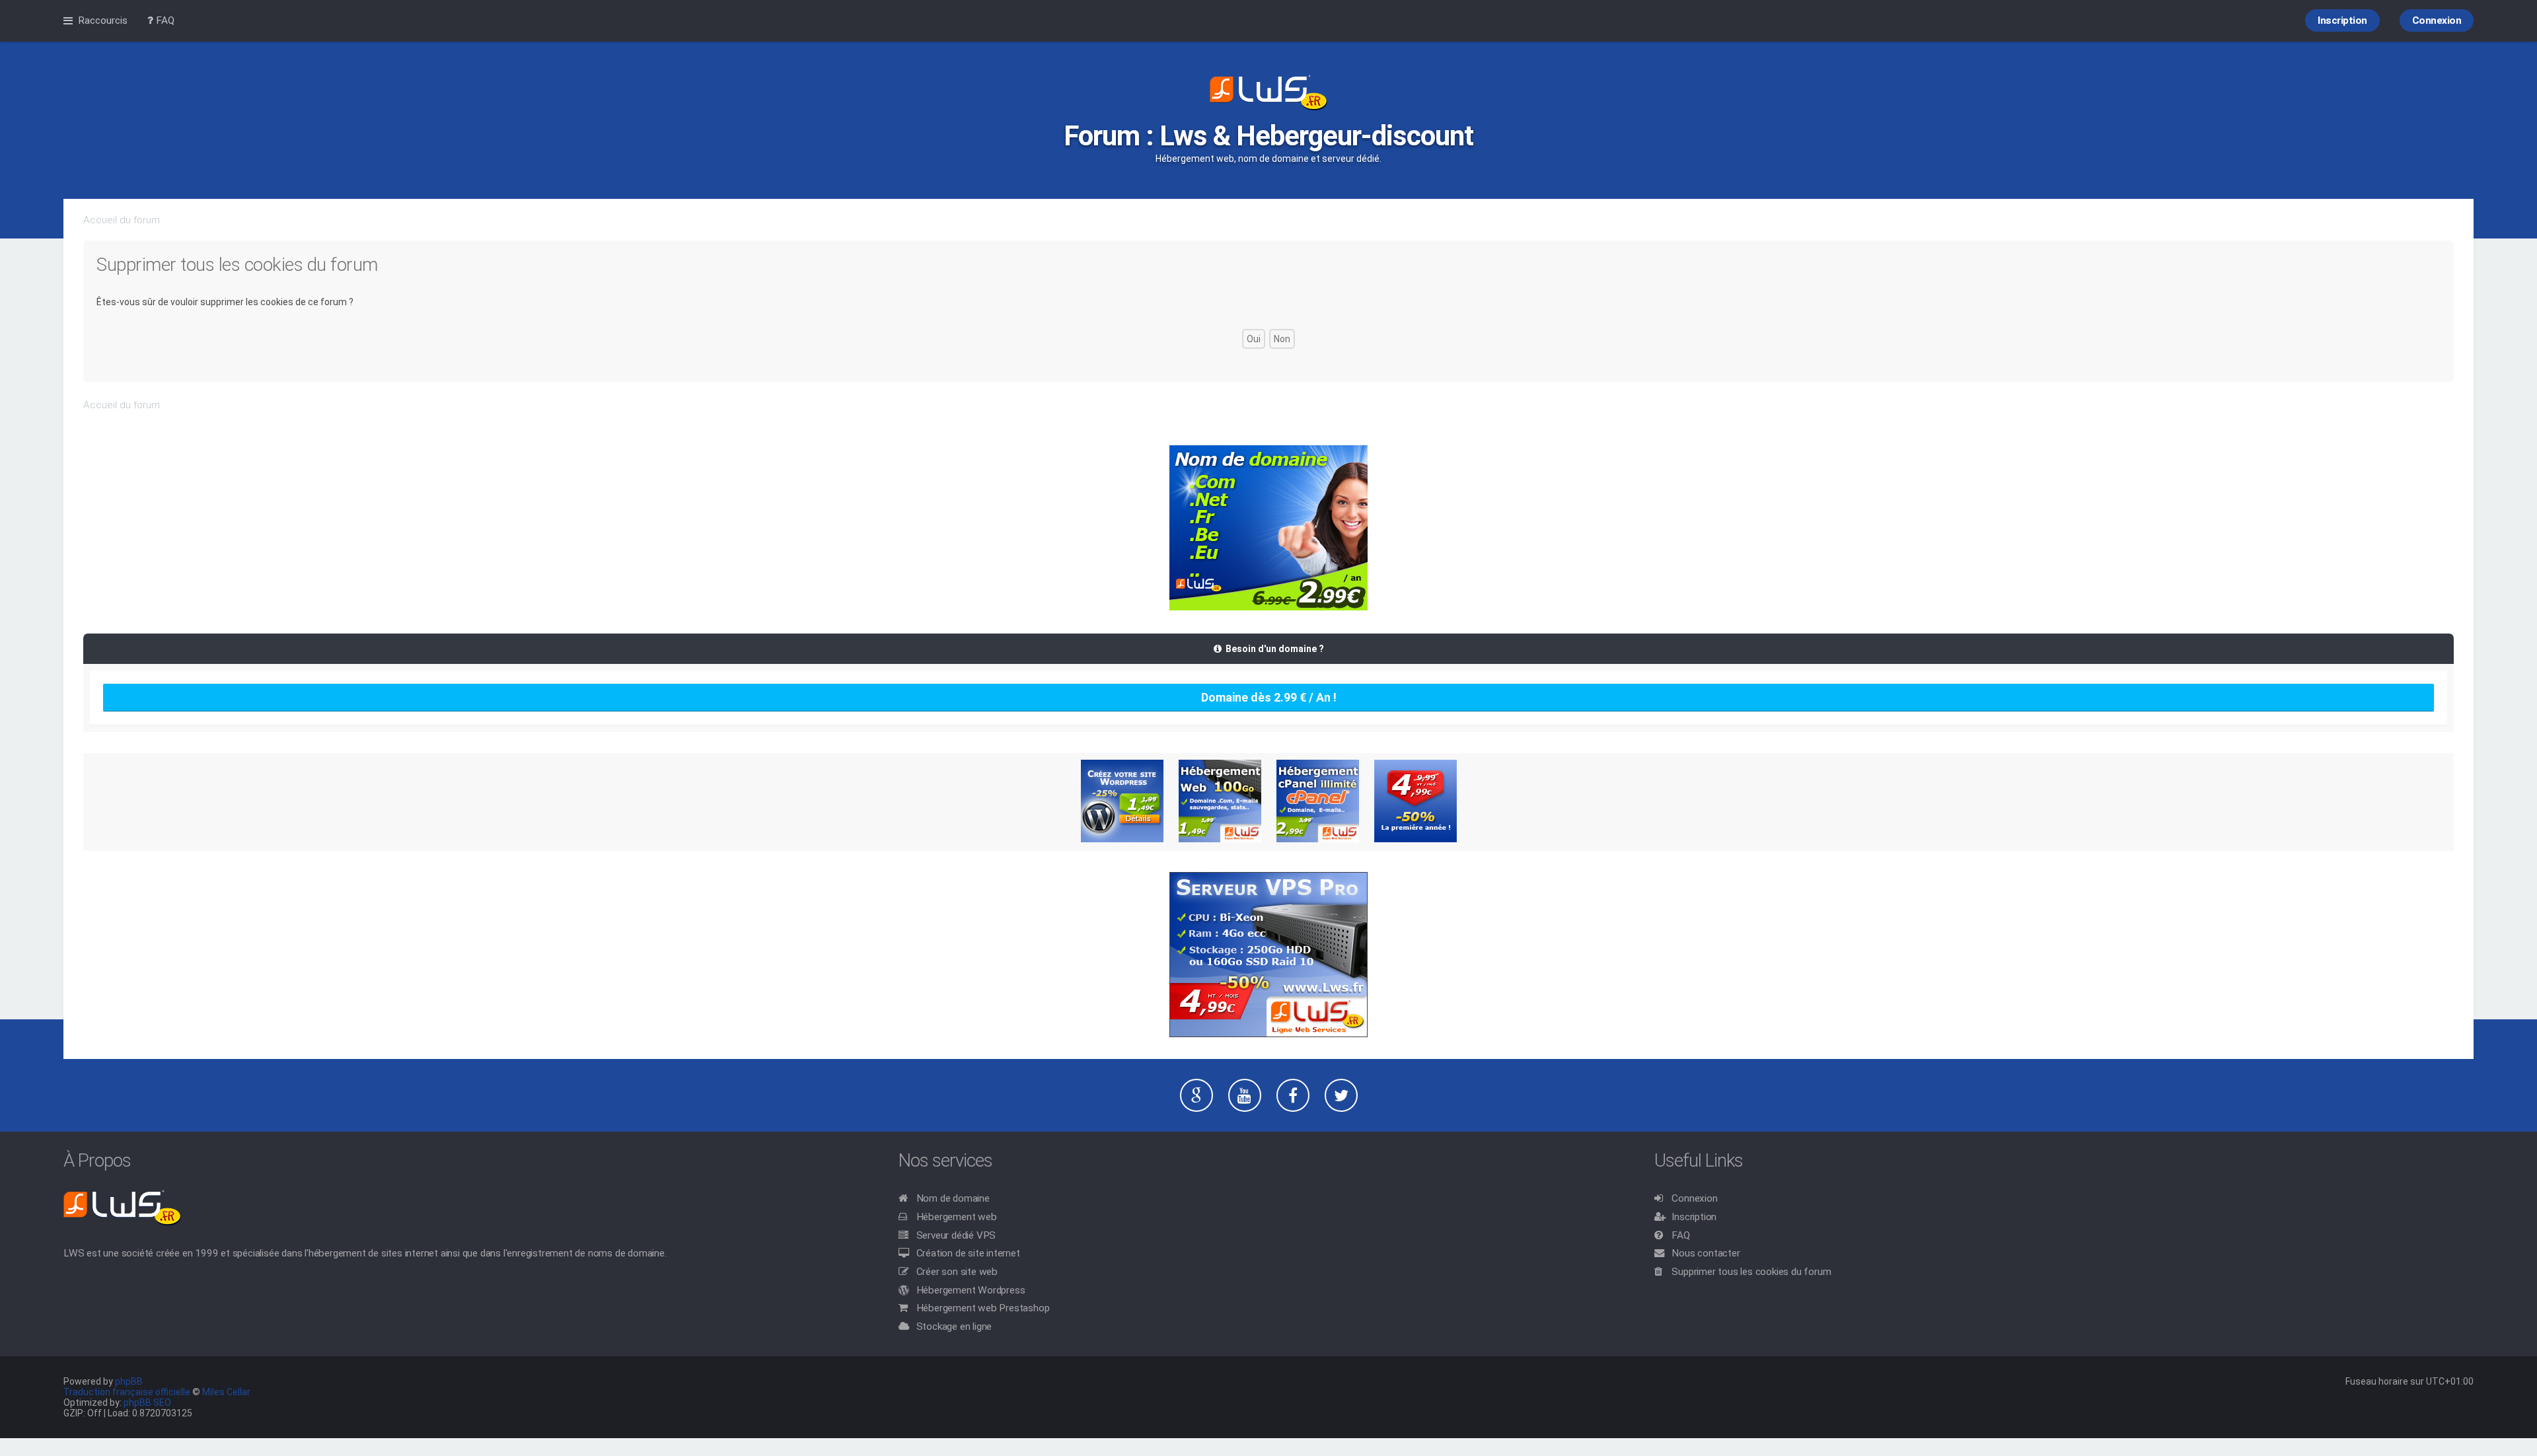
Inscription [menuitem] (2342, 20)
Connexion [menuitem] (2437, 20)
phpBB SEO (147, 1402)
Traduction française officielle (127, 1392)
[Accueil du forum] (1268, 94)
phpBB (129, 1381)
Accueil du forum (122, 220)
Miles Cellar (226, 1392)
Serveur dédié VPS (956, 1235)
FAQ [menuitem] (164, 20)
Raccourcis (103, 20)
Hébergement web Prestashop (983, 1308)
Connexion (1694, 1198)
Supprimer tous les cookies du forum (1751, 1272)
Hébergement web (957, 1217)
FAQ (1680, 1235)
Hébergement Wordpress (971, 1290)
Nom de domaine (953, 1198)
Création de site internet (968, 1253)
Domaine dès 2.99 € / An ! (1269, 697)
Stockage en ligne (954, 1327)
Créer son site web (957, 1272)
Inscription (1694, 1217)
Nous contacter (1706, 1253)
